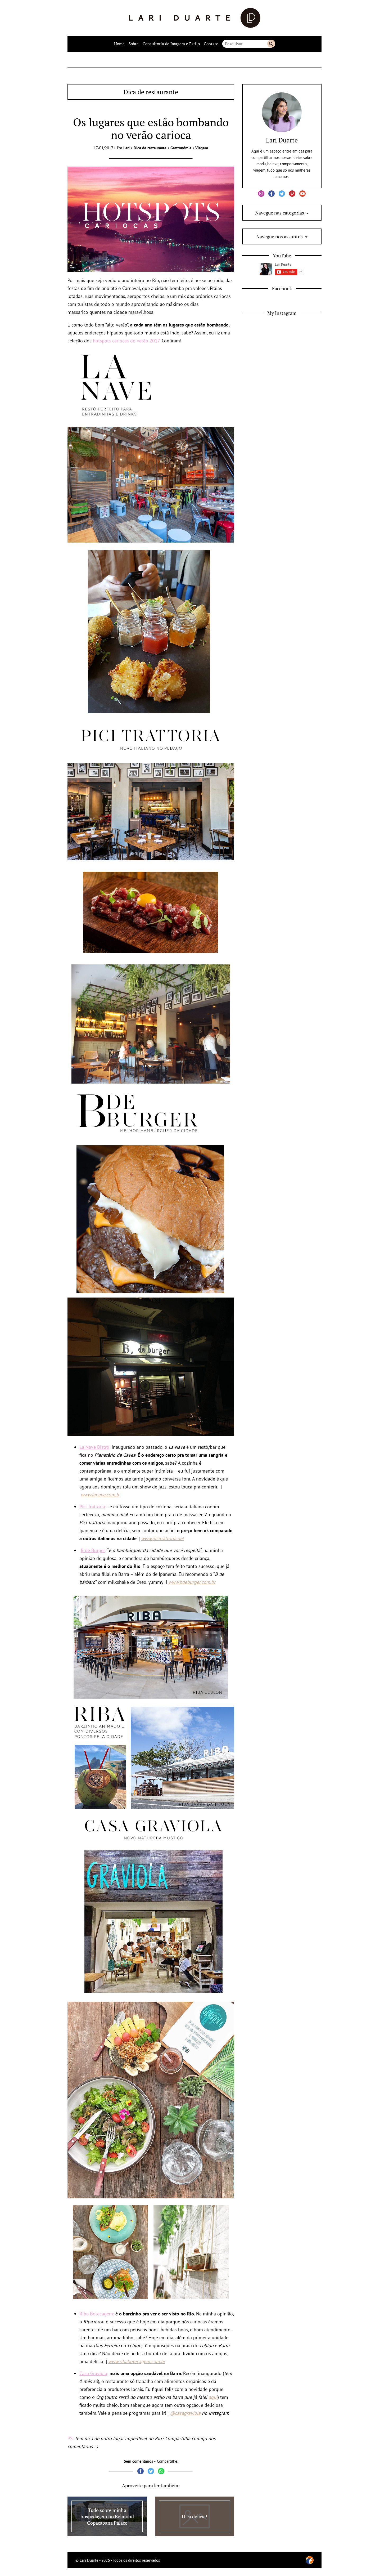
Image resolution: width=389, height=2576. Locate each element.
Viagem (202, 148)
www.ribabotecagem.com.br (137, 2361)
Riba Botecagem (96, 2314)
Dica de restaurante (150, 148)
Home (119, 44)
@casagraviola (185, 2413)
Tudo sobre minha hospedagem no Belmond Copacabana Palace (107, 2516)
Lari (126, 148)
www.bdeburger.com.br (192, 1582)
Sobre (134, 44)
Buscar (271, 44)
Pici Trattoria (92, 1507)
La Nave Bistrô (94, 1447)
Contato (211, 44)
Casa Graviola (93, 2373)
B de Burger (93, 1550)
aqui (213, 2397)
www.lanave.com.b (100, 1495)
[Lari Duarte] (195, 18)
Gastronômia (181, 148)
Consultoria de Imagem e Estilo (171, 44)
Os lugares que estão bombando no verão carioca (151, 128)
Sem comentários (138, 2461)
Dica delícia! (195, 2516)
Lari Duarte (282, 140)
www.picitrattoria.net (162, 1538)
